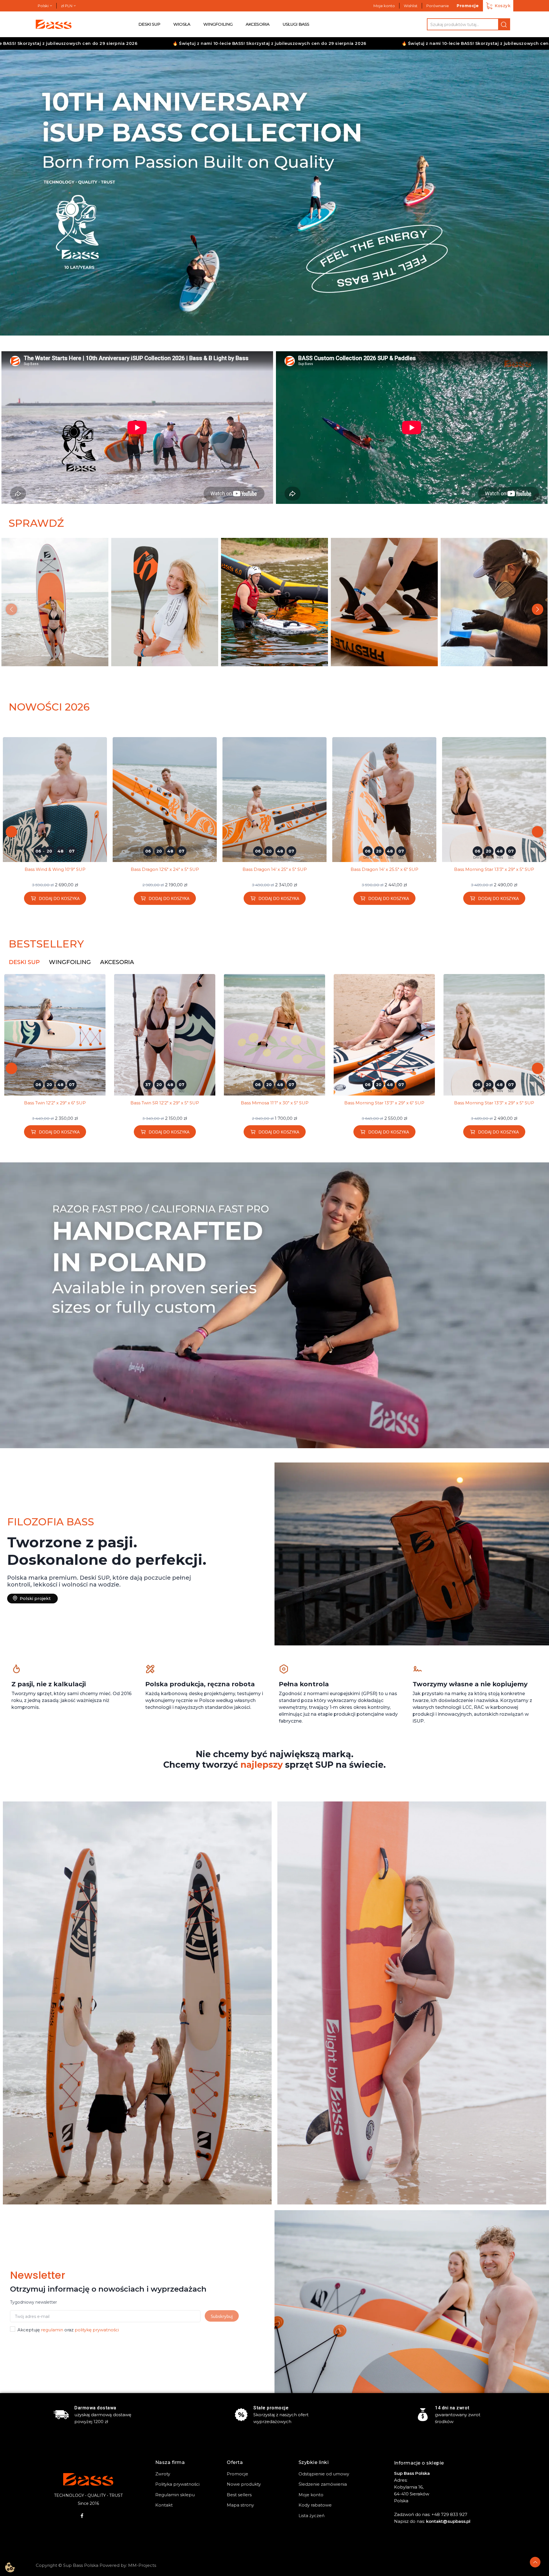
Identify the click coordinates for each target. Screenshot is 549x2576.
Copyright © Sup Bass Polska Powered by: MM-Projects (96, 2565)
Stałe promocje (271, 2408)
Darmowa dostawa (95, 2408)
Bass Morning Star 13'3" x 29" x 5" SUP (165, 869)
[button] (11, 193)
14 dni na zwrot (452, 2408)
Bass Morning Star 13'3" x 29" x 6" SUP (274, 869)
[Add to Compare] (105, 755)
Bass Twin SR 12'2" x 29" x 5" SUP (494, 869)
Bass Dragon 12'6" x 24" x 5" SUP (494, 1103)
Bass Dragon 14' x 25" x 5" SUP (384, 1103)
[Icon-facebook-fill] (82, 2516)
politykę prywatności (97, 2330)
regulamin (52, 2330)
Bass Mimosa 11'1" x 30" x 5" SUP (384, 869)
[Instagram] (94, 2516)
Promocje (468, 6)
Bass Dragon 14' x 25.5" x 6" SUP (55, 869)
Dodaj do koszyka (59, 898)
